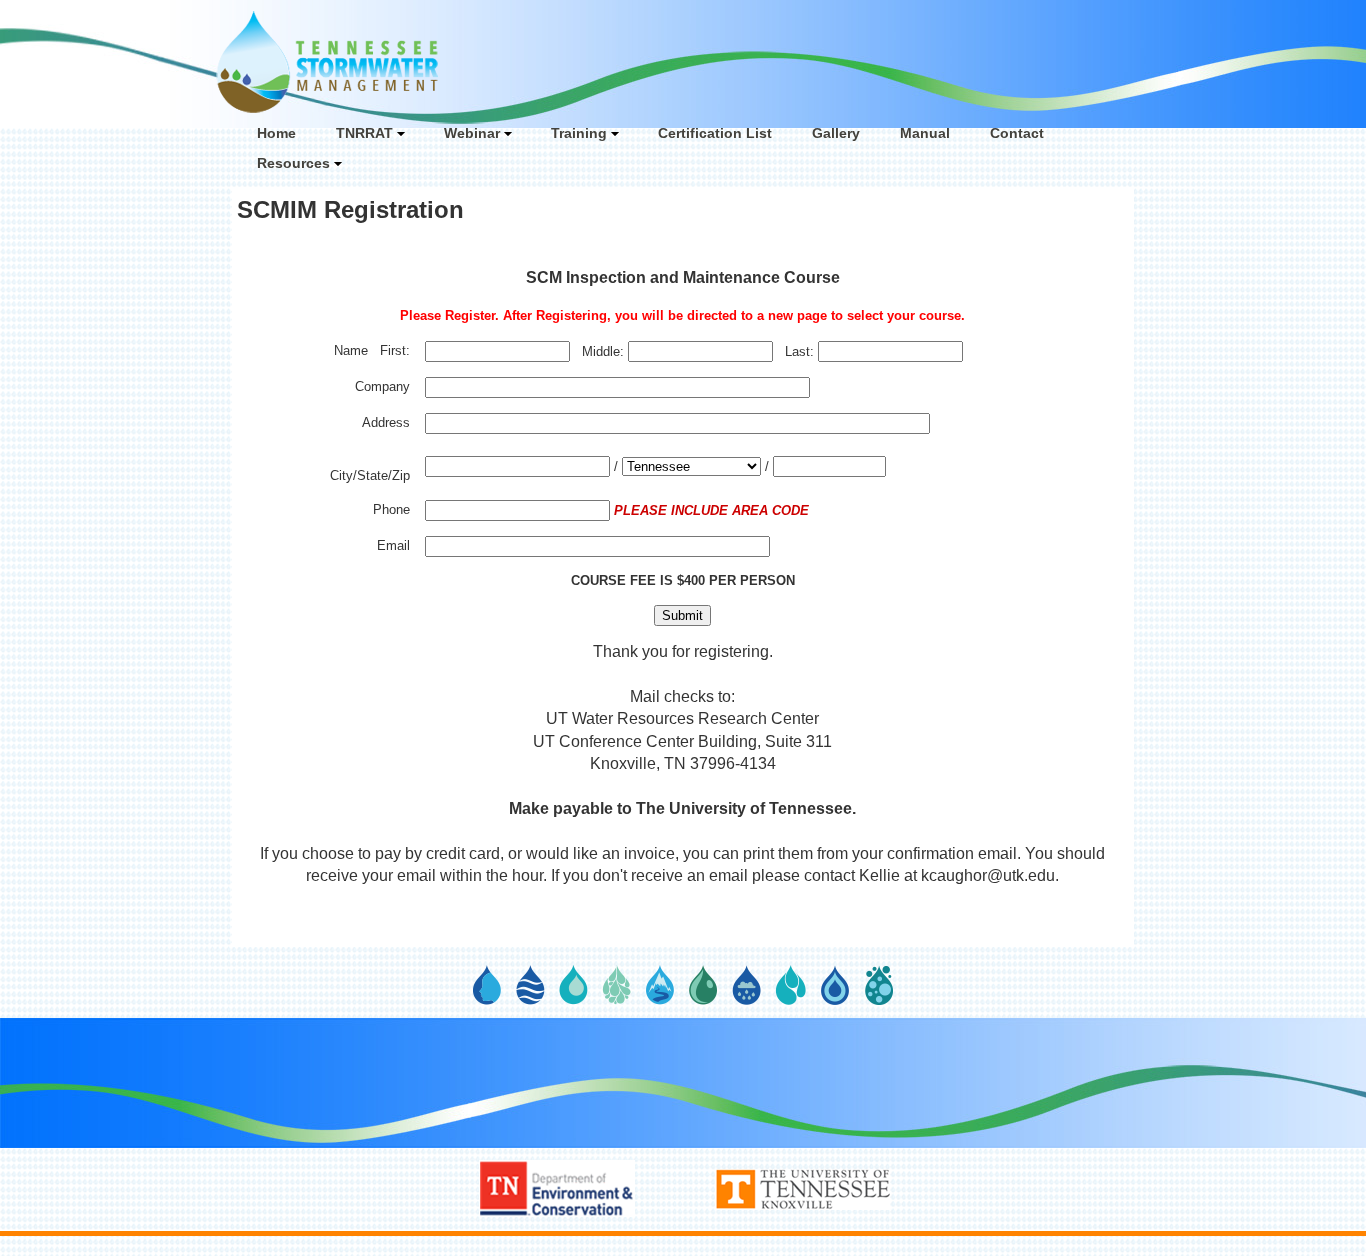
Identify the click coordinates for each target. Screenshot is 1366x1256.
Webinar (472, 133)
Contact (1017, 133)
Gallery (836, 133)
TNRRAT (364, 133)
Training (579, 133)
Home (276, 133)
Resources (293, 163)
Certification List (715, 133)
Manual (925, 133)
